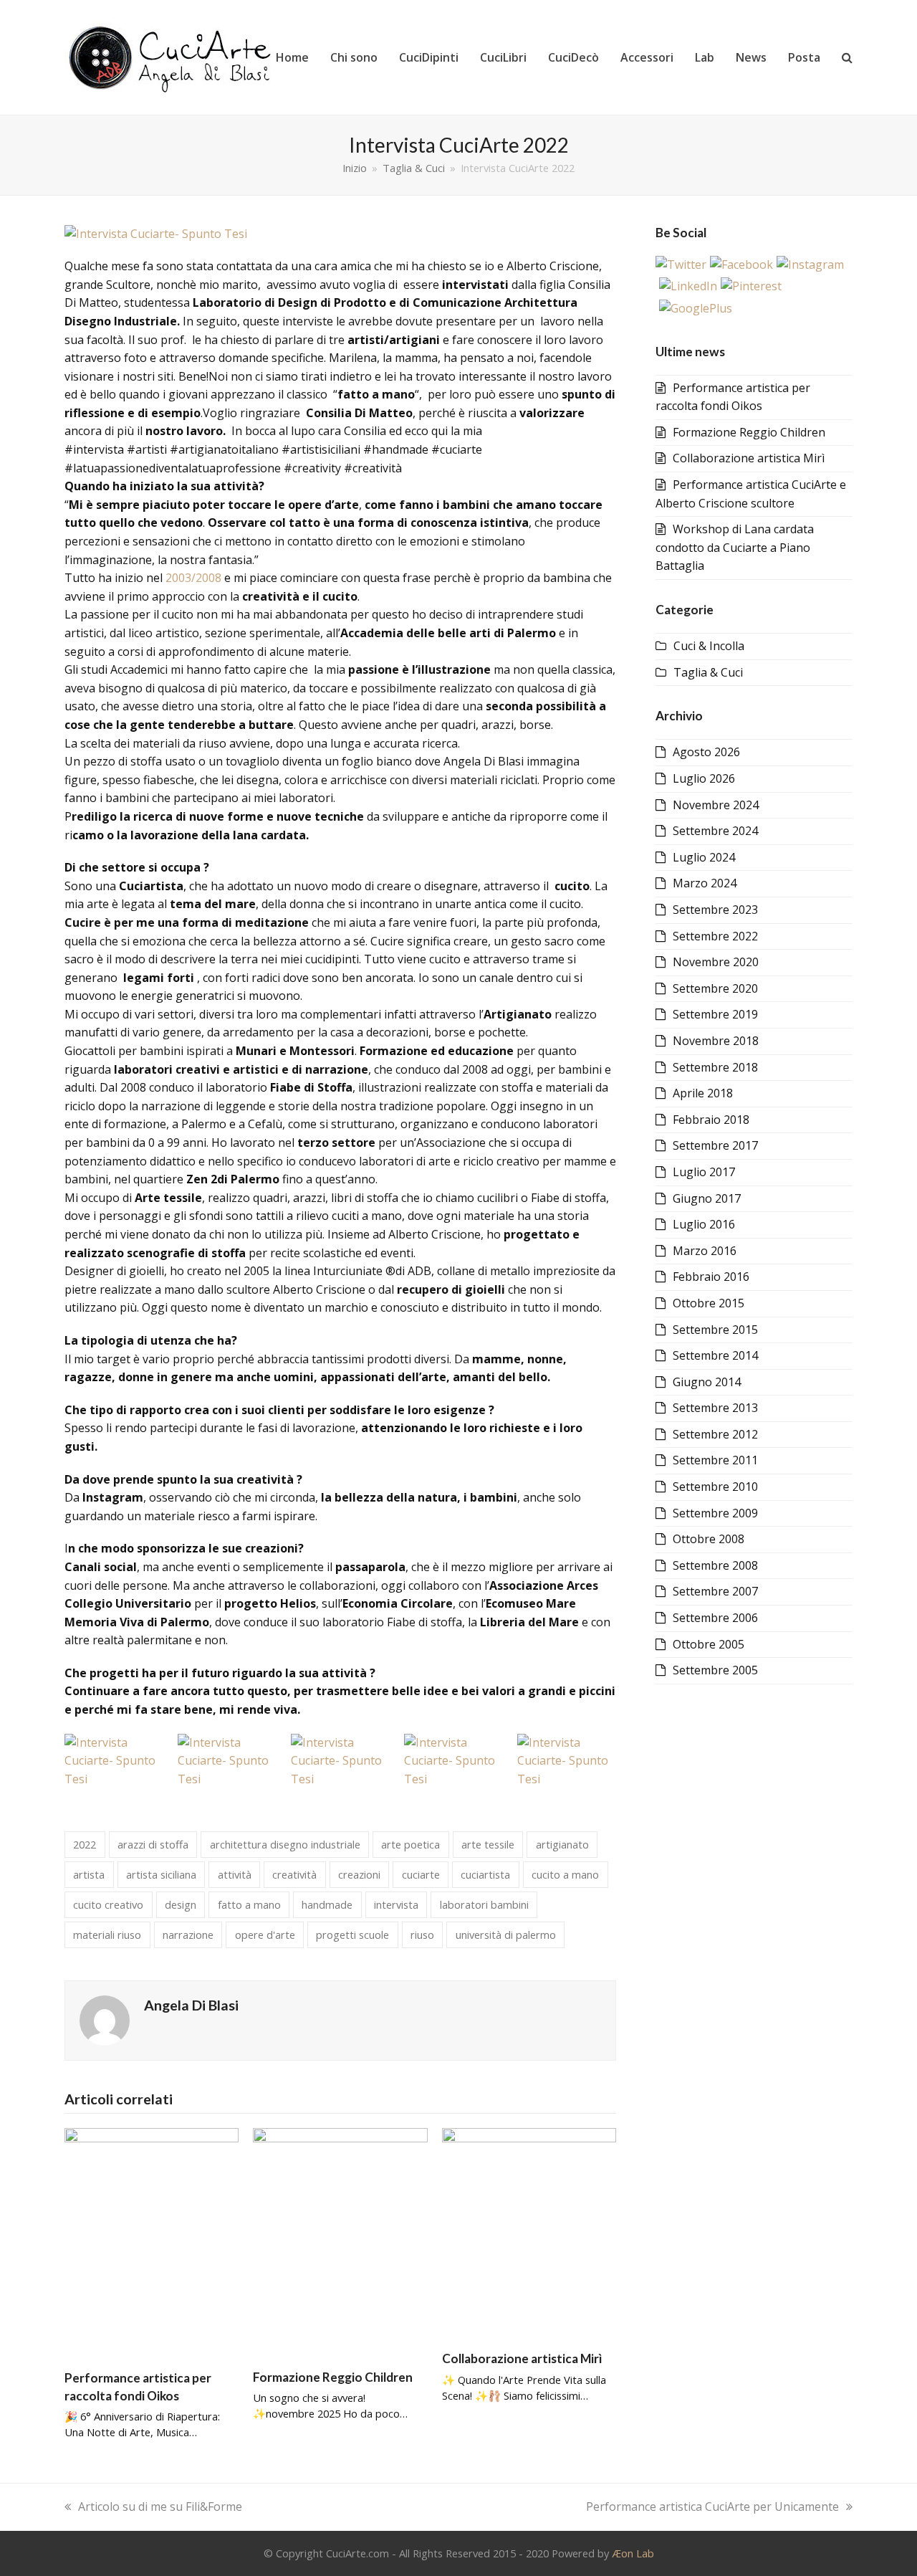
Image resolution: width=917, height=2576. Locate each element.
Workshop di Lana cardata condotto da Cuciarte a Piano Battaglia (735, 547)
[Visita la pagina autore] (105, 2020)
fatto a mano (249, 1904)
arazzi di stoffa (153, 1844)
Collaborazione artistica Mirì (522, 2358)
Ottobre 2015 (709, 1303)
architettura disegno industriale (285, 1844)
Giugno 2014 (707, 1382)
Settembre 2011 (715, 1460)
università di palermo (506, 1935)
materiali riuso (107, 1935)
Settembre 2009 (715, 1513)
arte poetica (411, 1844)
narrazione (188, 1935)
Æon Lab (633, 2553)
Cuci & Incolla (709, 646)
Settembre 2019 (715, 1014)
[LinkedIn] (688, 286)
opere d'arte (265, 1935)
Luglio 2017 (704, 1172)
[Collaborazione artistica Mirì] (529, 2233)
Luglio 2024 (704, 857)
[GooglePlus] (696, 308)
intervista (396, 1904)
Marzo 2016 (705, 1251)
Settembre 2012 (715, 1434)
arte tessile (488, 1844)
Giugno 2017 (707, 1198)
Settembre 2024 (715, 831)
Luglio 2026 (704, 778)
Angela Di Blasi (191, 2005)
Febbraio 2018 (711, 1120)
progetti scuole (352, 1935)
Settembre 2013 (715, 1408)
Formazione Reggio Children (333, 2377)
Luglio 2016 (704, 1224)
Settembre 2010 (715, 1487)
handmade (327, 1904)
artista (89, 1874)
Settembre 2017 (715, 1145)
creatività (294, 1874)
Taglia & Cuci (708, 672)
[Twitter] (681, 264)
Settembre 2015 (715, 1330)
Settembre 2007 (715, 1591)
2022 (85, 1844)
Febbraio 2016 (711, 1277)
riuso (422, 1935)
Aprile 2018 (703, 1093)
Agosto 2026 (706, 752)
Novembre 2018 (716, 1041)
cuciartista (485, 1874)
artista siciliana (161, 1874)
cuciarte (421, 1874)
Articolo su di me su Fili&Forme (160, 2506)
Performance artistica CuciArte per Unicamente (712, 2506)
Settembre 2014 (715, 1355)
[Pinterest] (751, 286)
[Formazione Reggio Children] (340, 2242)
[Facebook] (741, 264)
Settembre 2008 (715, 1565)
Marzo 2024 (705, 883)
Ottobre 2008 (709, 1539)
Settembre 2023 (715, 910)
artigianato (562, 1844)
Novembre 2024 (716, 805)
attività (235, 1874)
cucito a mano (565, 1874)
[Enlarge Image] (156, 233)
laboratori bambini (484, 1904)
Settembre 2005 (715, 1670)
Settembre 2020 (715, 988)
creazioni (359, 1874)
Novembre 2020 (716, 962)
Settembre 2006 (715, 1618)
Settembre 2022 (715, 936)
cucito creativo (108, 1904)
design (181, 1904)
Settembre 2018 (715, 1067)
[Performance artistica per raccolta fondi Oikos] (152, 2242)
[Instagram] (810, 264)
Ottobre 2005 (709, 1644)
